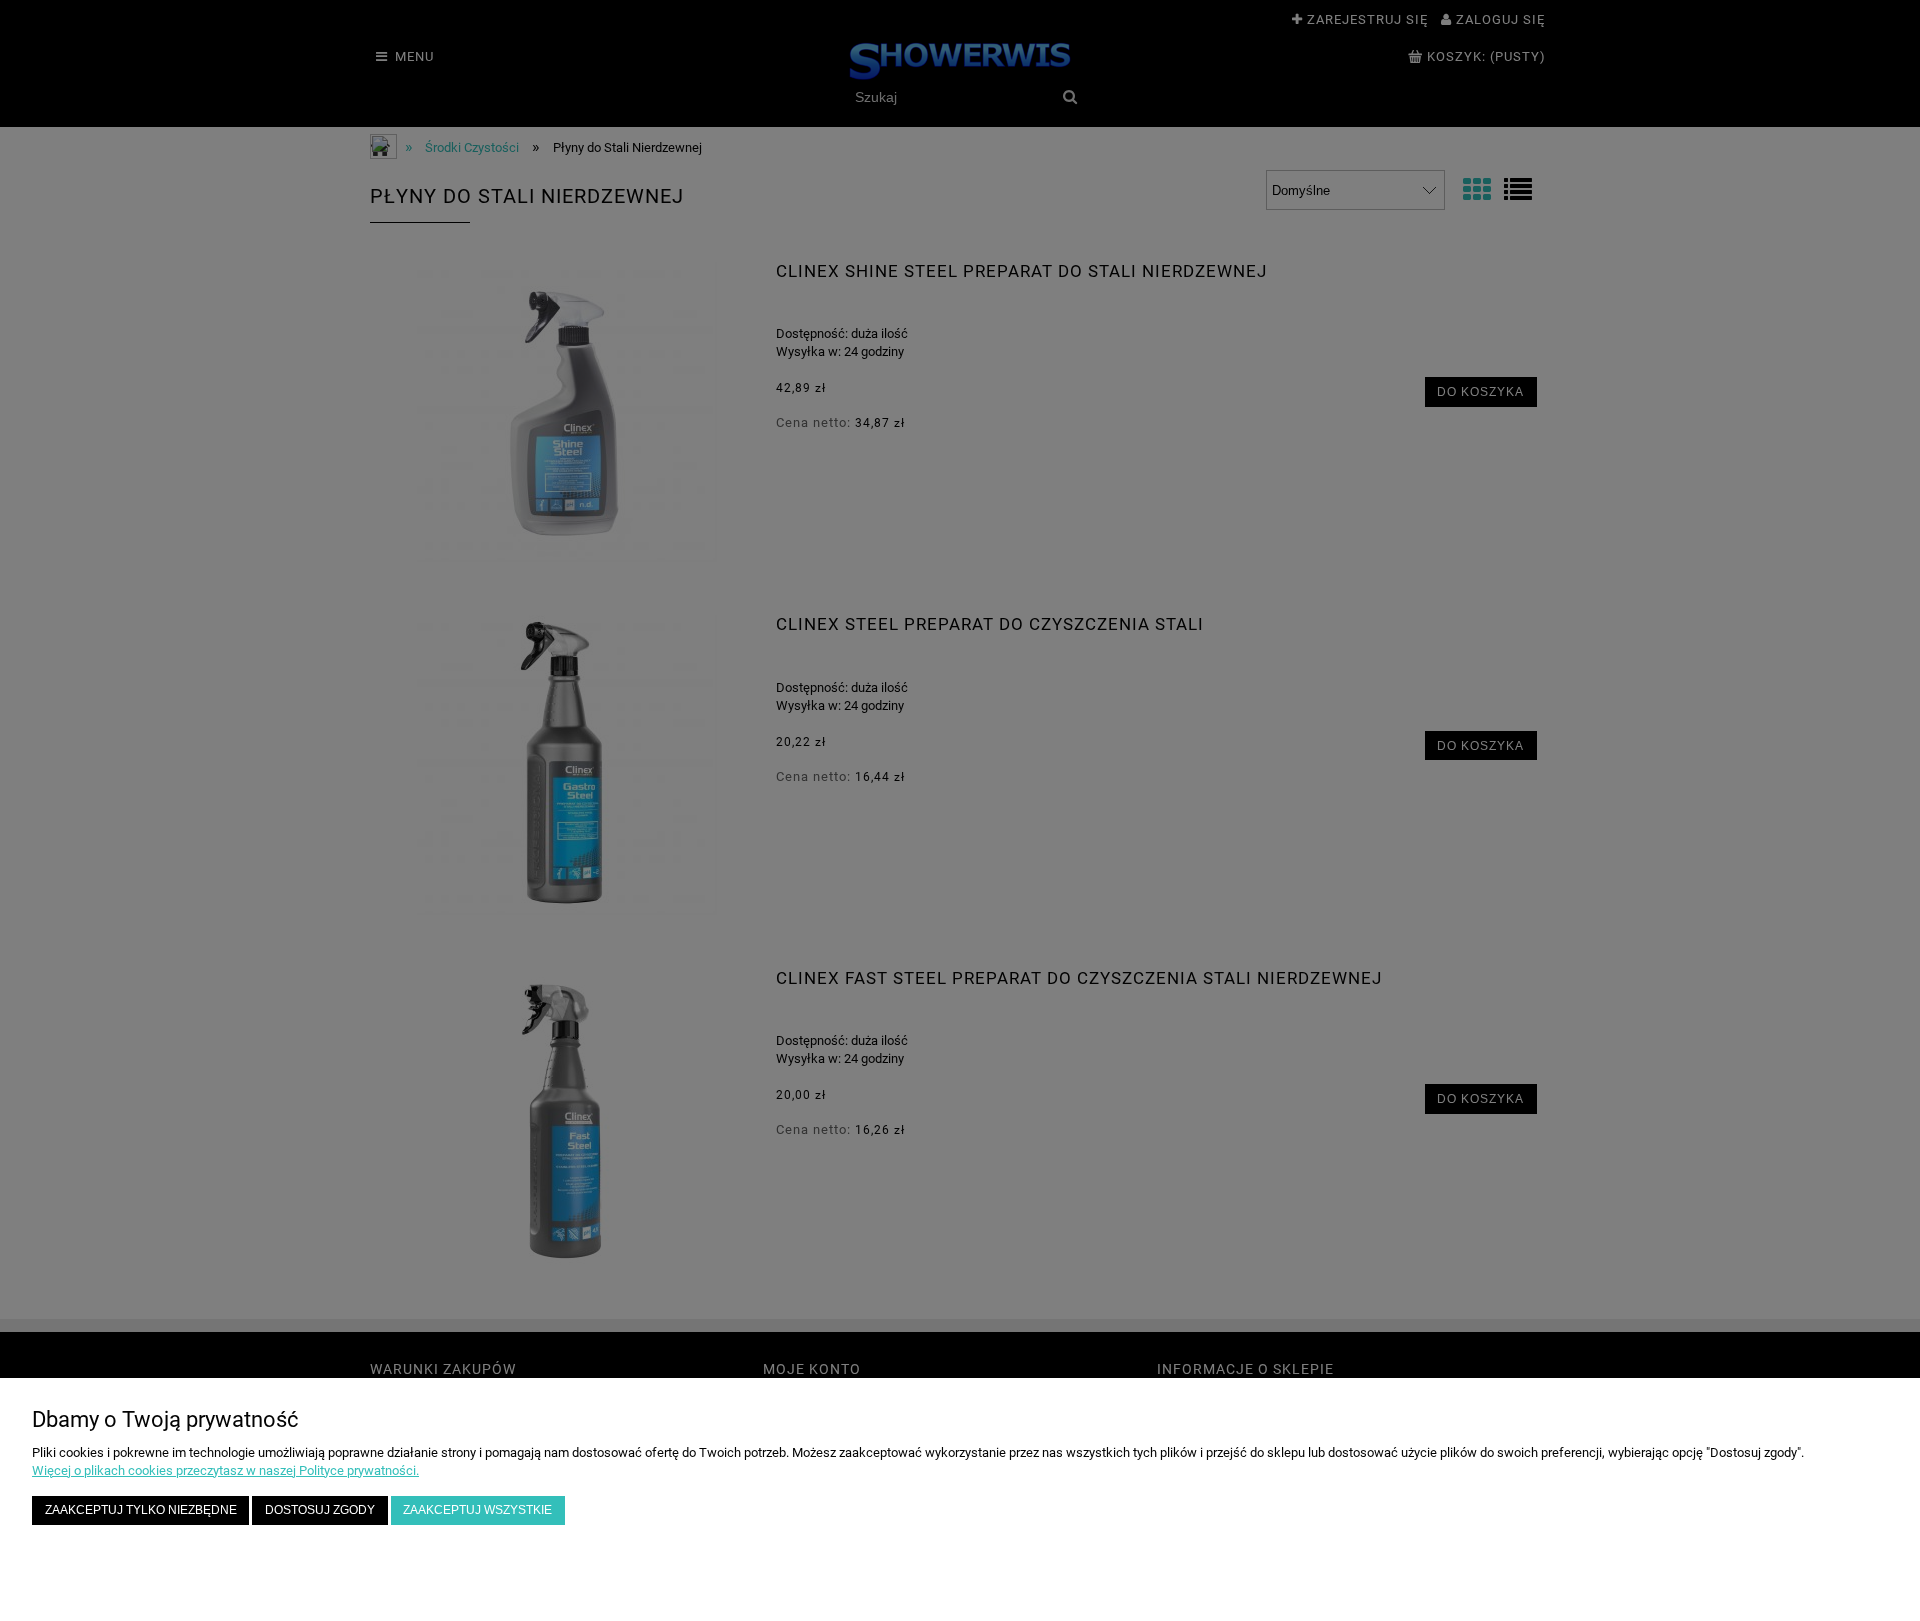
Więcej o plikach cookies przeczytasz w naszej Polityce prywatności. (225, 1470)
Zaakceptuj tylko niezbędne (141, 1509)
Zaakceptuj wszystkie (477, 1509)
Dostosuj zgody (320, 1509)
